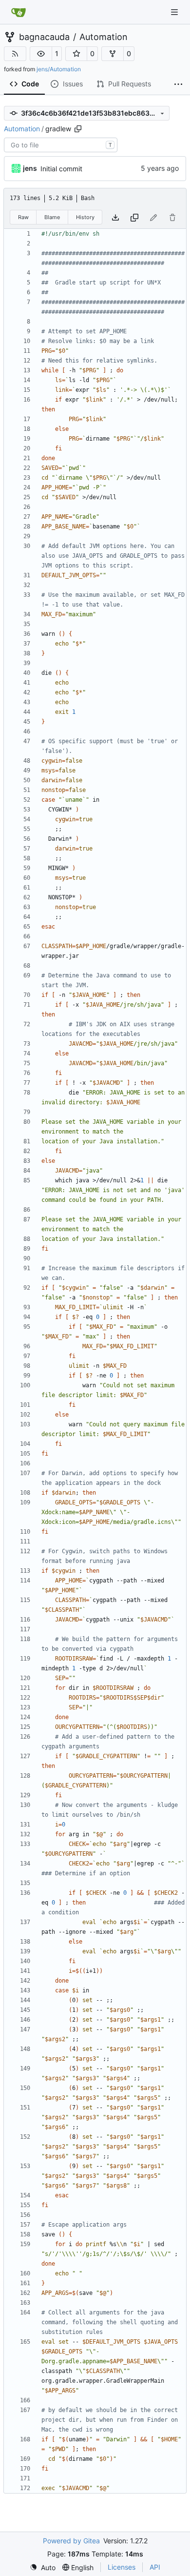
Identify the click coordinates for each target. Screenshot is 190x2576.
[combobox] (61, 145)
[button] (41, 54)
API (155, 2567)
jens (30, 168)
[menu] (43, 2567)
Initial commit (61, 169)
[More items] (178, 84)
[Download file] (115, 217)
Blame (52, 217)
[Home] (19, 12)
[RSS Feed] (15, 54)
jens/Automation (59, 69)
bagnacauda (44, 37)
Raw (23, 217)
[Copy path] (78, 129)
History (85, 217)
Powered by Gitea (71, 2541)
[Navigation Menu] (175, 12)
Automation (104, 37)
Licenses (122, 2567)
